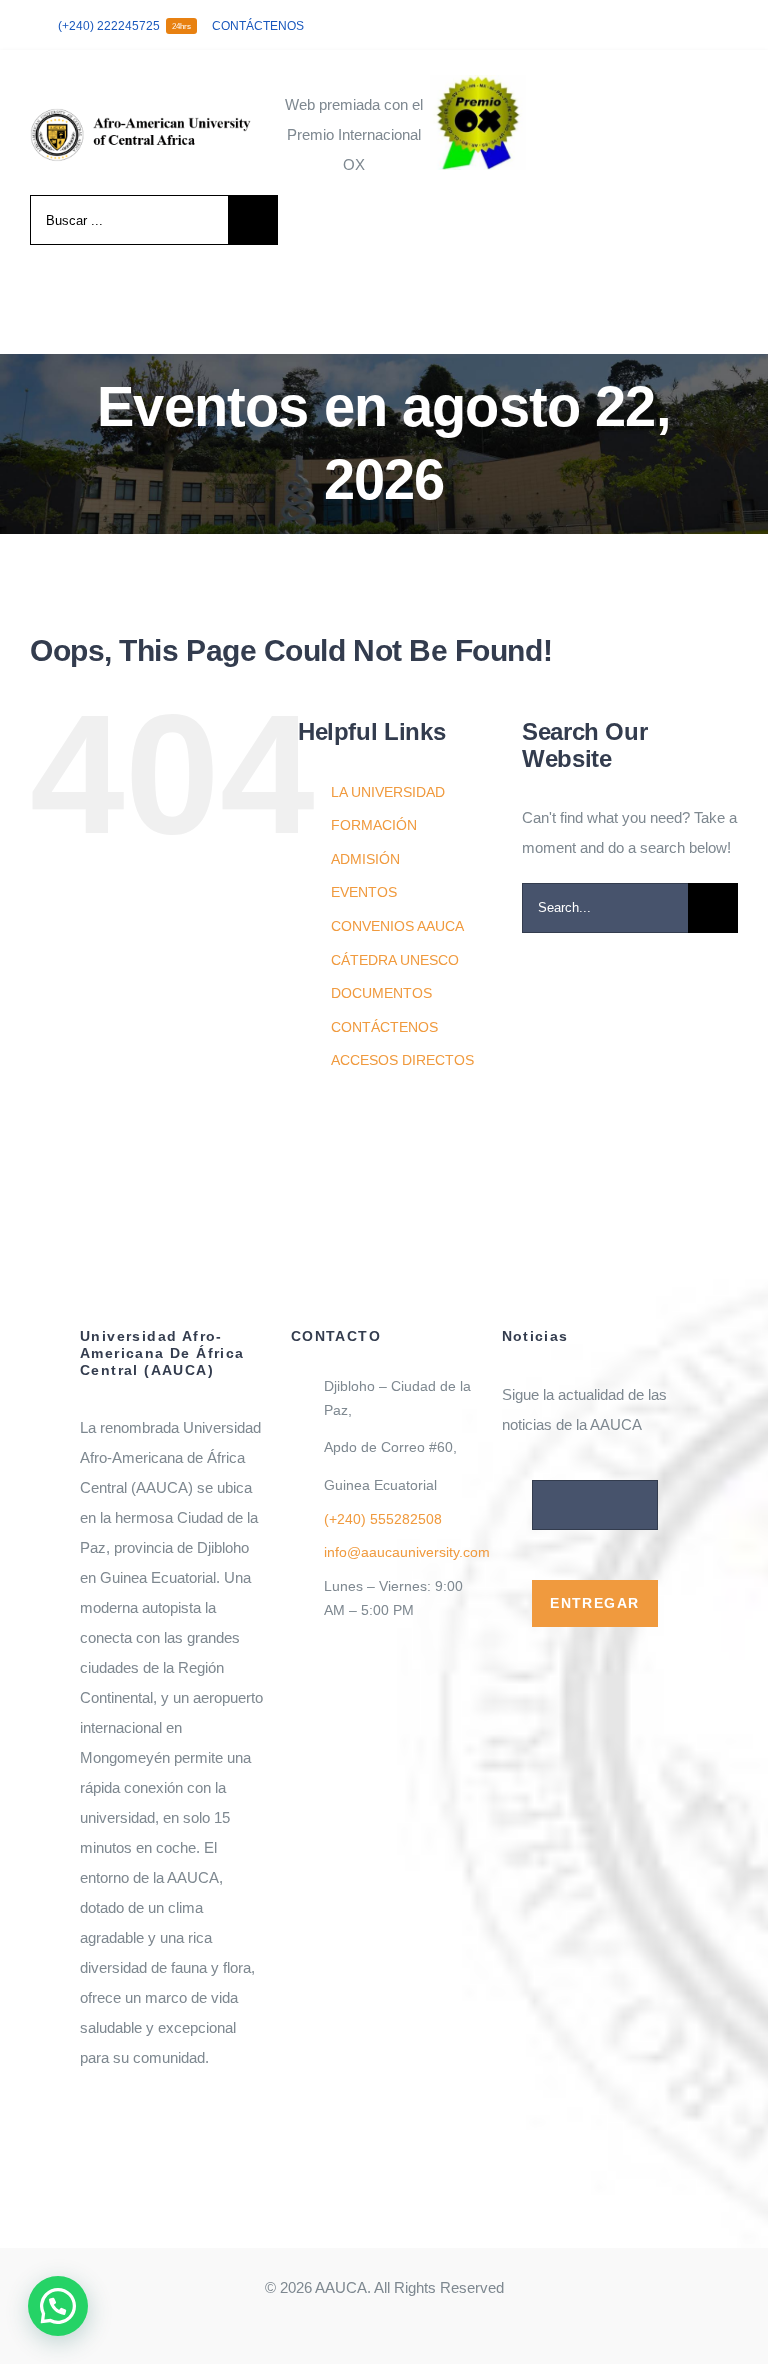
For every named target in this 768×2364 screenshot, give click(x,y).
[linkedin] (732, 25)
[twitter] (668, 25)
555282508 (383, 1519)
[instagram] (700, 25)
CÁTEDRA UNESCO (395, 960)
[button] (58, 2306)
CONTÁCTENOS (384, 1027)
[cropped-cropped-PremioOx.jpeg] (477, 82)
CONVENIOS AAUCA (397, 926)
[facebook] (636, 25)
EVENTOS (364, 892)
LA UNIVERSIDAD (388, 792)
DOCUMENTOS (381, 993)
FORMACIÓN (374, 825)
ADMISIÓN (365, 859)
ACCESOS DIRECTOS (402, 1060)
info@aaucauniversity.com (407, 1552)
